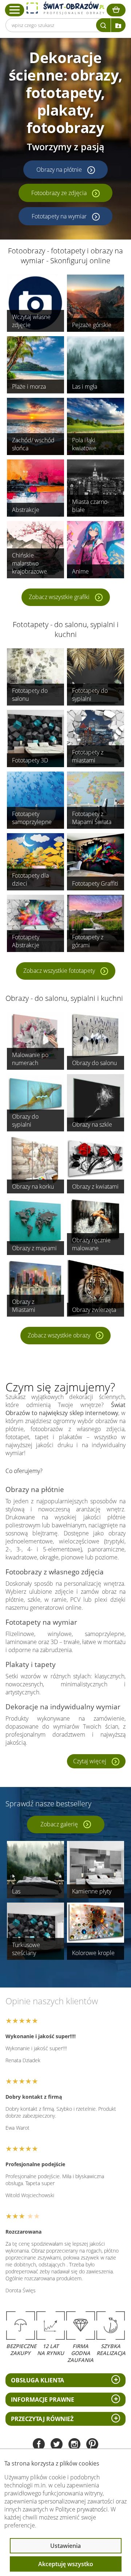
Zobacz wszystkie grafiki (59, 597)
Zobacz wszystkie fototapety (59, 971)
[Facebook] (39, 2445)
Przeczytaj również (42, 2419)
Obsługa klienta (37, 2380)
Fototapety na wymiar (59, 216)
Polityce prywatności (82, 2509)
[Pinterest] (92, 2445)
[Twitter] (57, 2445)
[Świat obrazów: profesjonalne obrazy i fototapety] (65, 8)
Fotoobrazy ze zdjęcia (59, 193)
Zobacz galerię (59, 1824)
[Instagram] (74, 2445)
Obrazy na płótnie (59, 170)
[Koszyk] (116, 10)
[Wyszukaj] (103, 25)
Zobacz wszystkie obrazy (59, 1335)
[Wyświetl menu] (15, 10)
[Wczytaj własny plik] (118, 25)
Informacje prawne (43, 2400)
